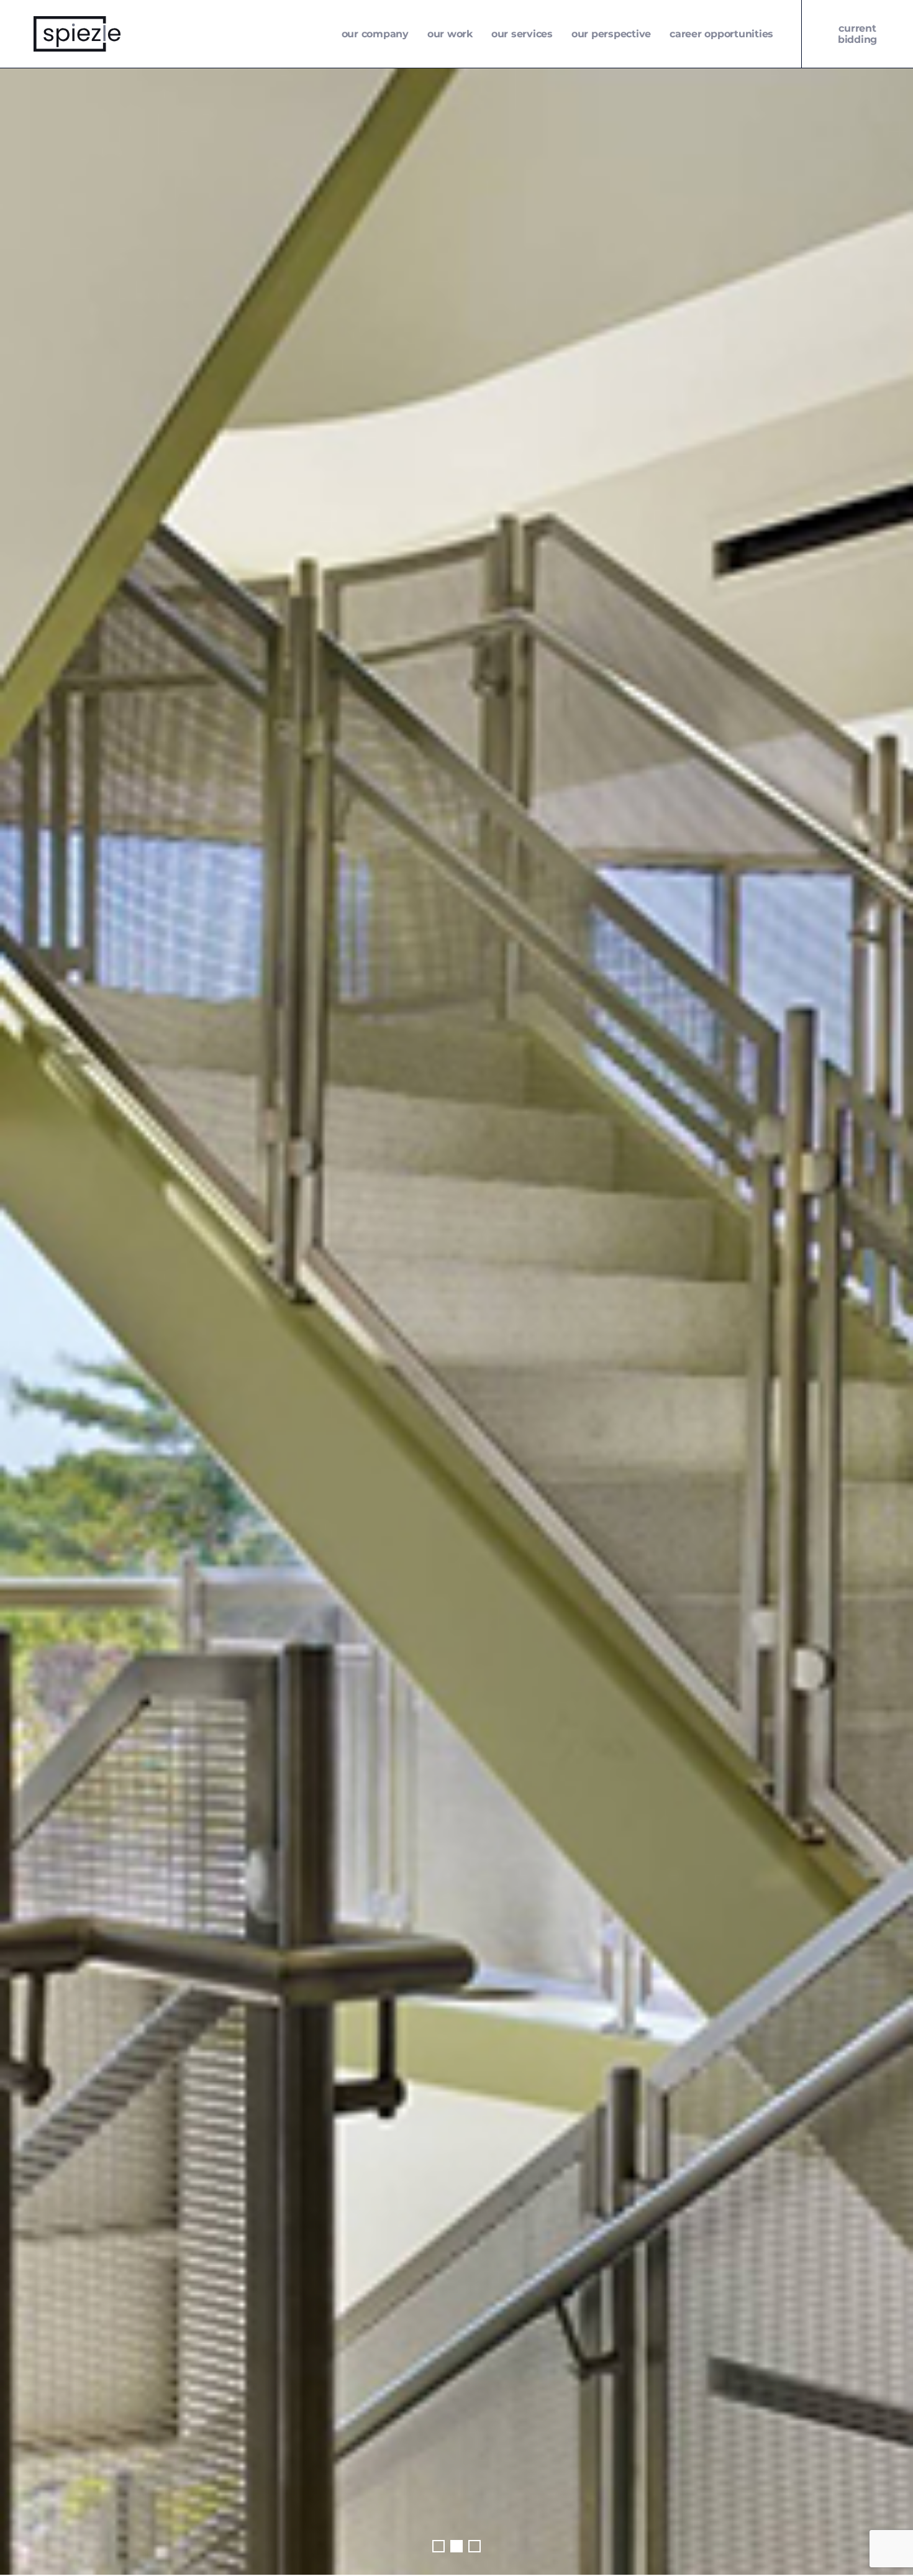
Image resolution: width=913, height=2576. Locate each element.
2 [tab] (457, 2546)
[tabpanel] (457, 1321)
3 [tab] (475, 2546)
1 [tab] (438, 2546)
